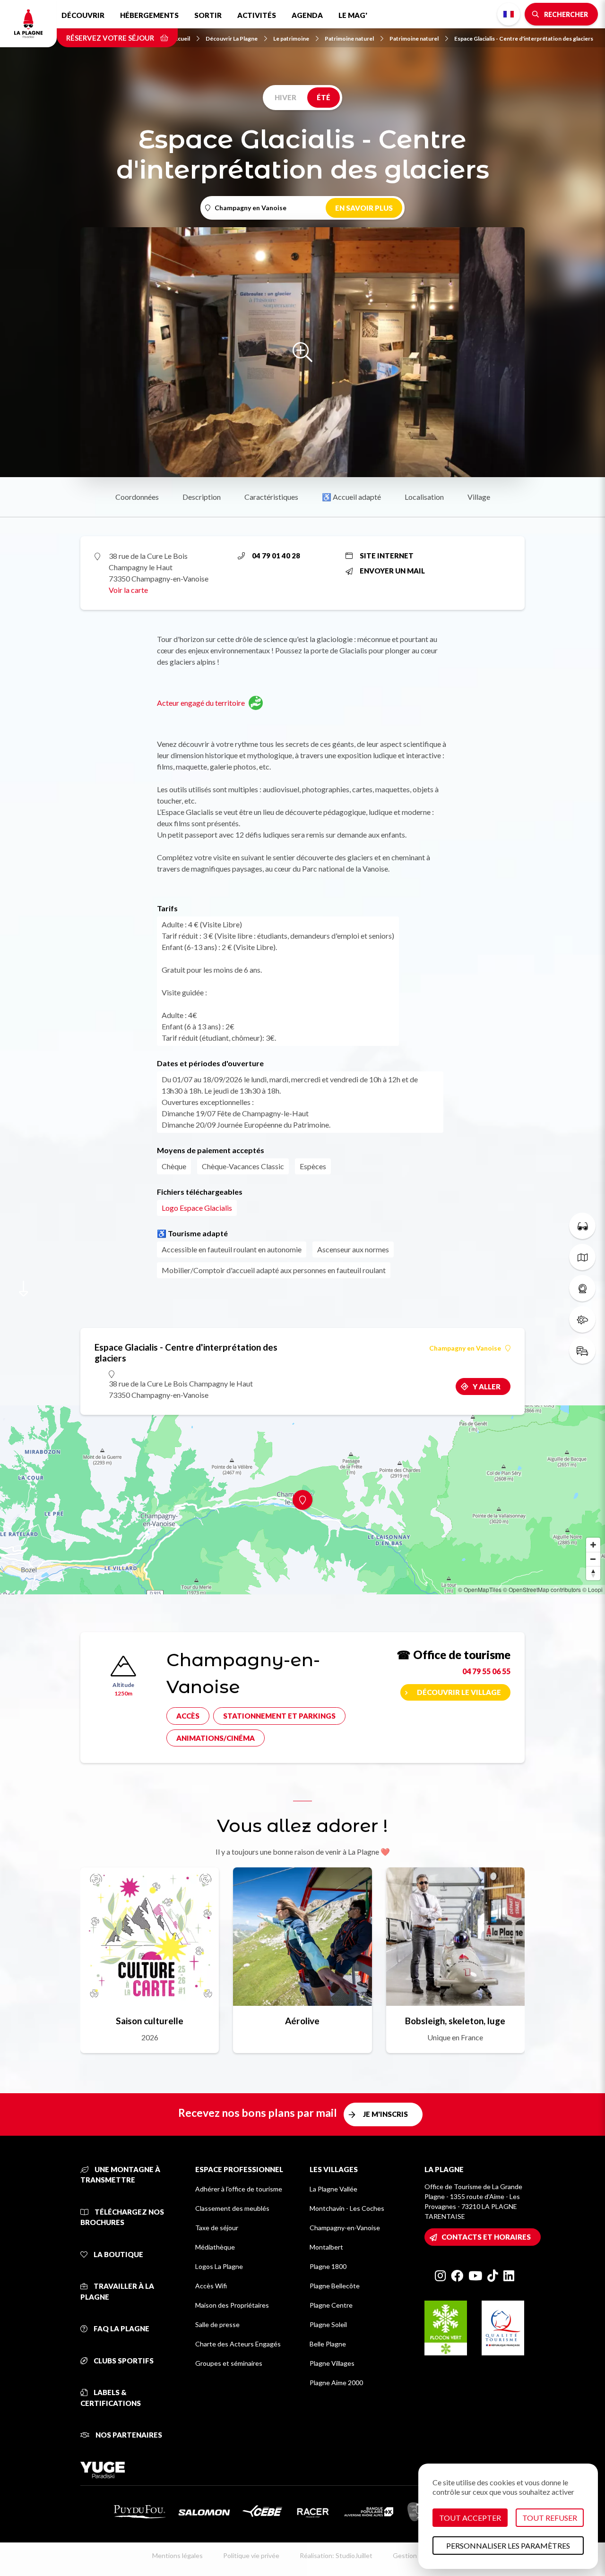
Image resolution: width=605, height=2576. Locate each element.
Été (324, 97)
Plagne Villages (332, 2363)
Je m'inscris (385, 2114)
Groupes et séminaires (229, 2363)
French (509, 14)
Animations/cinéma (216, 1738)
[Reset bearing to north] (593, 1573)
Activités (257, 15)
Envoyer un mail (392, 571)
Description (202, 497)
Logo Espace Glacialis (197, 1208)
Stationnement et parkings (279, 1716)
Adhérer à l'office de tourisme (239, 2189)
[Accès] (582, 1351)
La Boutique (118, 2254)
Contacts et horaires (486, 2237)
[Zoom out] (593, 1559)
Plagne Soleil (328, 2324)
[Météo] (582, 1319)
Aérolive (302, 2021)
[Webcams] (582, 1288)
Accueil (180, 39)
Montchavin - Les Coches (347, 2208)
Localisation (424, 497)
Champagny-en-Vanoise (345, 2228)
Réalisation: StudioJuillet (336, 2555)
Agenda (307, 15)
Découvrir (83, 15)
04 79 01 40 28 (276, 556)
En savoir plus (364, 208)
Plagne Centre (331, 2305)
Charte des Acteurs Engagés (238, 2344)
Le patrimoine (291, 39)
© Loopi (592, 1589)
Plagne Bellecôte (335, 2286)
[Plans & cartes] (582, 1257)
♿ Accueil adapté (351, 497)
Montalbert (326, 2247)
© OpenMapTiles (480, 1589)
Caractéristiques (271, 497)
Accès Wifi (211, 2286)
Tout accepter (470, 2518)
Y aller (487, 1386)
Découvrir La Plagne (232, 39)
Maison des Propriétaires (232, 2305)
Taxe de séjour (217, 2228)
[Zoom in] (593, 1545)
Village (479, 497)
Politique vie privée (251, 2555)
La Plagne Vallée (333, 2189)
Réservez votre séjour (111, 38)
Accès (188, 1716)
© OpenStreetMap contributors (542, 1589)
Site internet (387, 556)
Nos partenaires (128, 2435)
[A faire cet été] (582, 1226)
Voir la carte (128, 590)
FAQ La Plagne (121, 2328)
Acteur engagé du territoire (201, 703)
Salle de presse (217, 2324)
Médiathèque (215, 2247)
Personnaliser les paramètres (508, 2546)
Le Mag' (353, 15)
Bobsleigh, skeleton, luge (455, 2021)
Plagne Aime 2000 (336, 2383)
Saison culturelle (150, 2021)
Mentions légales (177, 2555)
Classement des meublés (232, 2208)
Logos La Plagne (219, 2266)
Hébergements (149, 15)
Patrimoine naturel (349, 39)
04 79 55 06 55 (486, 1671)
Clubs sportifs (123, 2361)
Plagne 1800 (328, 2266)
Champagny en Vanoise (465, 1348)
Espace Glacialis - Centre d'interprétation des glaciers (524, 39)
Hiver (285, 97)
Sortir (208, 15)
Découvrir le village (459, 1692)
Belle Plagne (328, 2344)
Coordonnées (137, 497)
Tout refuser (550, 2518)
